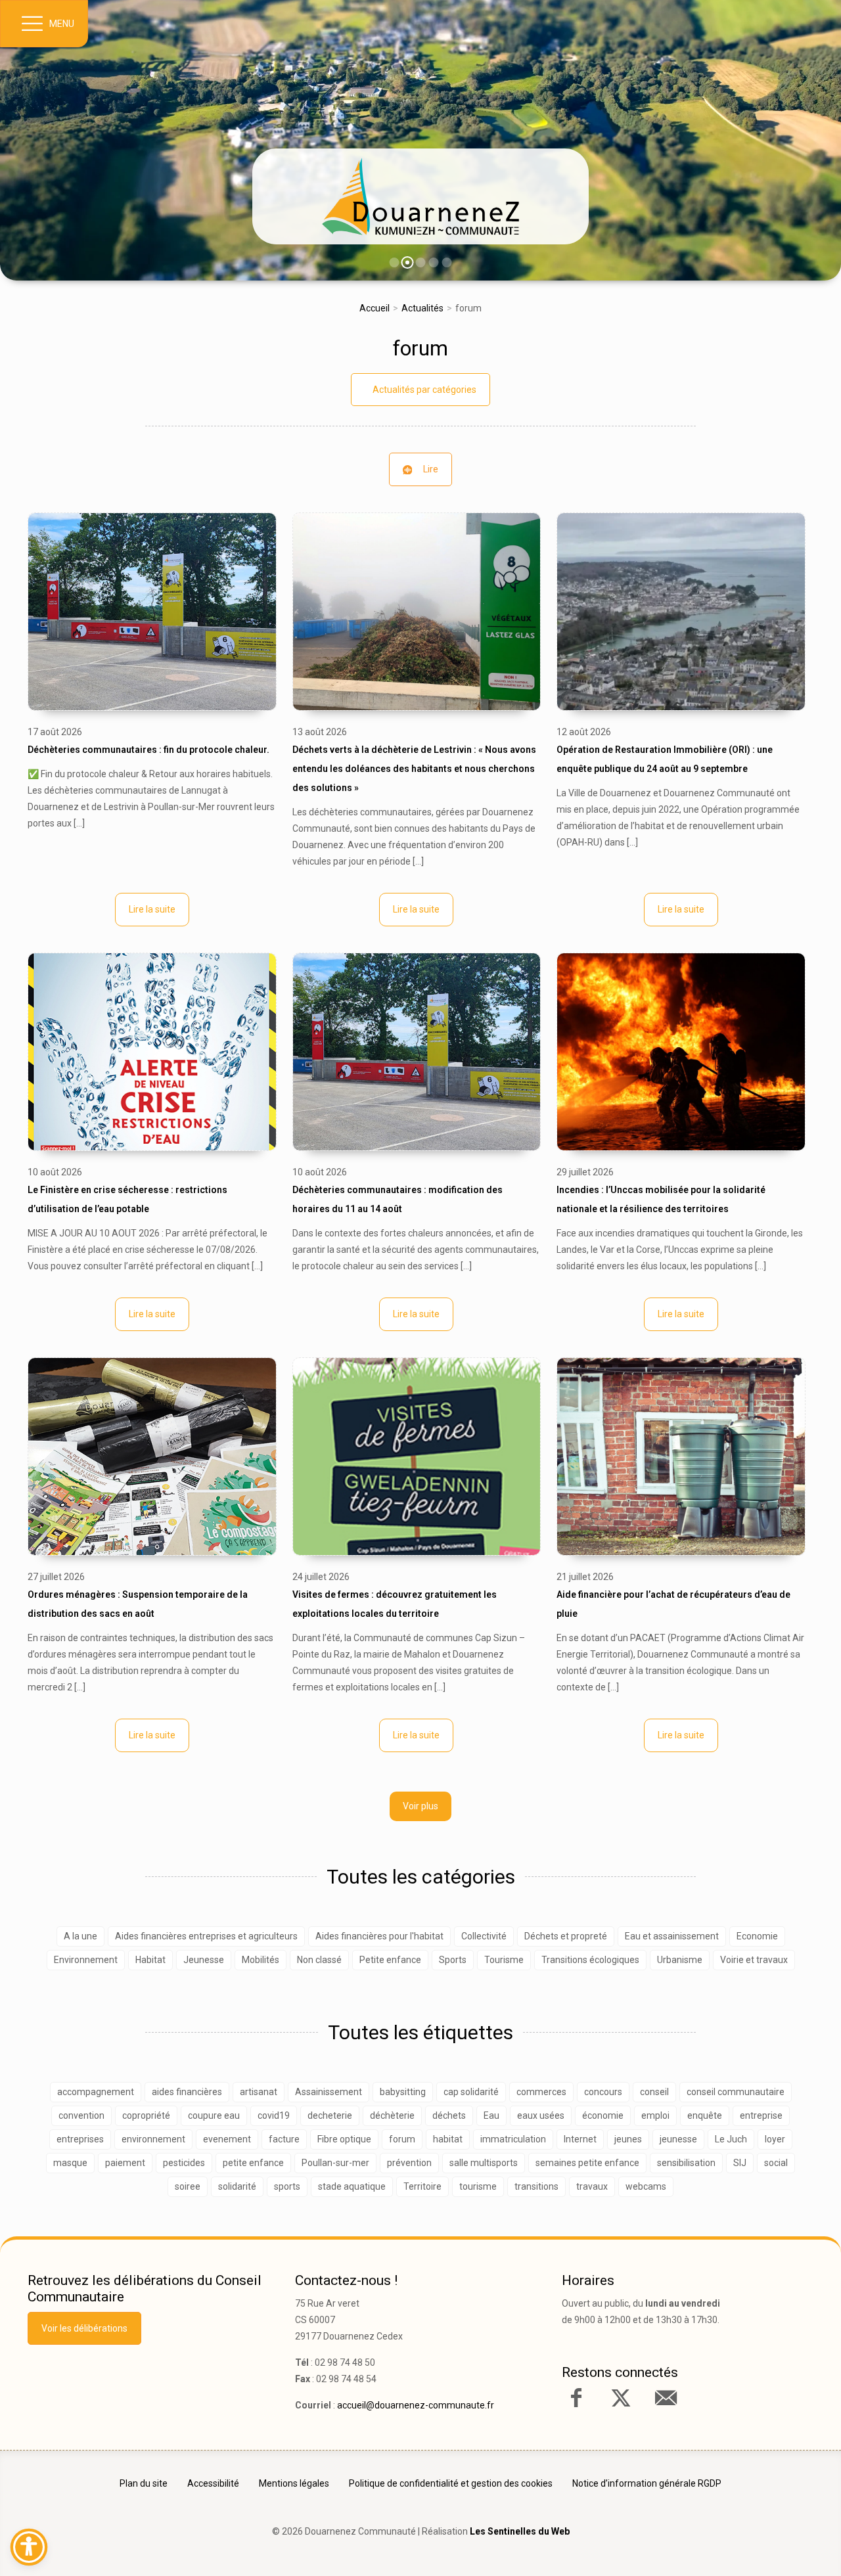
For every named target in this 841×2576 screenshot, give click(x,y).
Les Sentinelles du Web (520, 2531)
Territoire (422, 2186)
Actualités (422, 308)
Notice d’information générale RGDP (647, 2483)
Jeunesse (204, 1960)
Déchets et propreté (566, 1936)
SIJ (740, 2163)
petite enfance (253, 2163)
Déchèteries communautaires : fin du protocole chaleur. (148, 750)
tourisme (478, 2186)
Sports (453, 1960)
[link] (420, 196)
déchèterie (392, 2115)
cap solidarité (471, 2092)
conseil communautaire (736, 2092)
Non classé (319, 1960)
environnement (153, 2139)
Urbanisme (680, 1960)
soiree (188, 2186)
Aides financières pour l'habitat (379, 1936)
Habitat (150, 1960)
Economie (757, 1936)
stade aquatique (352, 2186)
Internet (580, 2139)
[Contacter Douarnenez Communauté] (666, 2398)
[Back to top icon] (775, 2546)
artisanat (259, 2092)
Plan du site (144, 2483)
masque (70, 2163)
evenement (227, 2139)
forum (420, 348)
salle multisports (484, 2163)
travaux (592, 2186)
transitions (536, 2186)
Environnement (86, 1960)
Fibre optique (344, 2139)
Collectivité (484, 1936)
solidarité (237, 2186)
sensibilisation (686, 2163)
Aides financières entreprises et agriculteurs (206, 1936)
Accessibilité (213, 2483)
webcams (646, 2186)
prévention (409, 2163)
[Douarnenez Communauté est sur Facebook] (576, 2398)
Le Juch (731, 2139)
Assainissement (329, 2092)
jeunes (628, 2139)
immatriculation (513, 2139)
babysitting (403, 2092)
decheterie (330, 2115)
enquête (705, 2115)
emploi (655, 2115)
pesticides (184, 2163)
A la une (80, 1936)
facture (284, 2139)
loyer (775, 2139)
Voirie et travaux (754, 1960)
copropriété (146, 2115)
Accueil (375, 308)
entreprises (80, 2139)
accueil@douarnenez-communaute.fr (416, 2405)
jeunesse (678, 2139)
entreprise (761, 2115)
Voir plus (420, 1806)
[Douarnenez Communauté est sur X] (621, 2398)
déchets (449, 2115)
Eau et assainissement (672, 1936)
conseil (654, 2092)
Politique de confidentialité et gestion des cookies (451, 2483)
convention (81, 2115)
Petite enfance (390, 1960)
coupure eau (214, 2115)
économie (603, 2115)
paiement (125, 2163)
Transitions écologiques (590, 1960)
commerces (541, 2092)
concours (603, 2092)
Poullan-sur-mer (335, 2163)
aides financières (187, 2092)
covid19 (274, 2115)
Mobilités (261, 1960)
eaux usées (541, 2115)
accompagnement (96, 2092)
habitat (448, 2139)
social (776, 2163)
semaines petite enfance (587, 2163)
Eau (491, 2115)
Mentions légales (294, 2483)
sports (287, 2186)
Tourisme (504, 1960)
